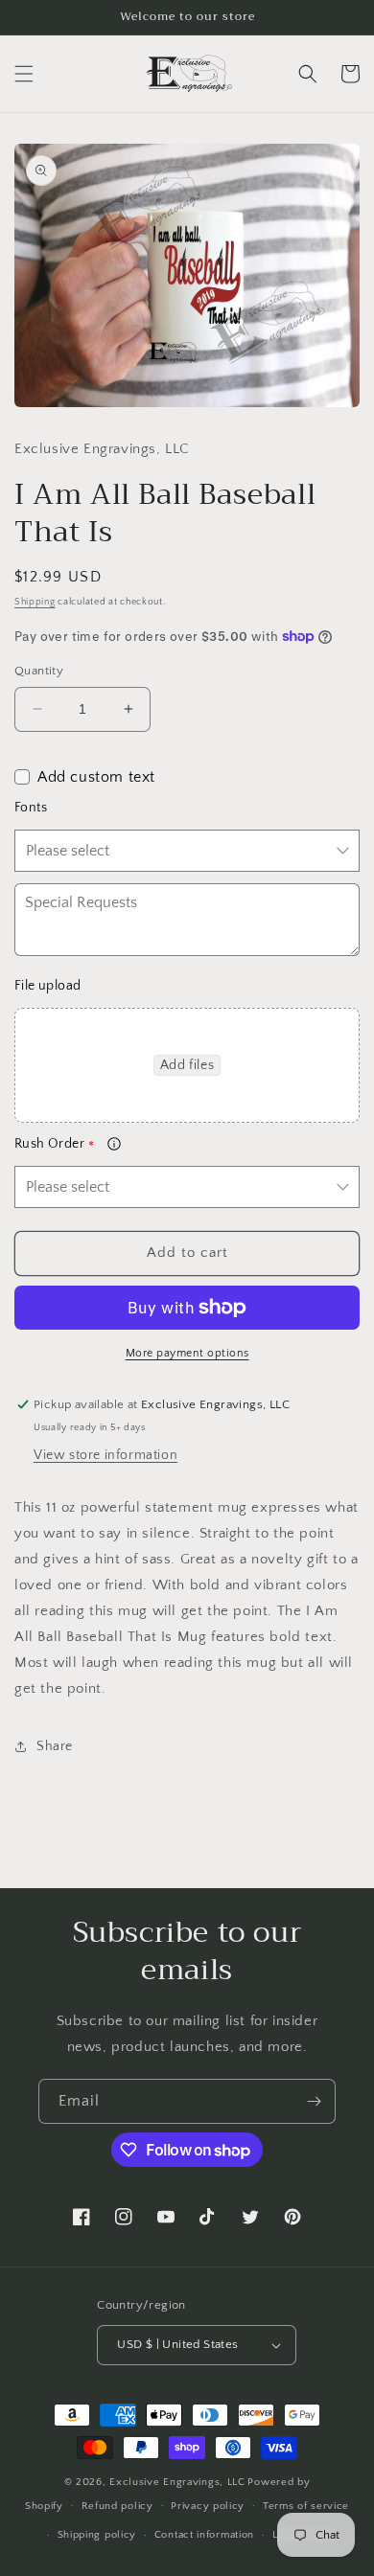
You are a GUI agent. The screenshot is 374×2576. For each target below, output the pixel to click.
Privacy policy (208, 2506)
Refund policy (117, 2506)
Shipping (35, 602)
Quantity (39, 671)
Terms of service (306, 2506)
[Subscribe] (314, 2101)
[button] (24, 74)
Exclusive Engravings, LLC (177, 2482)
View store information (105, 1455)
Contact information (204, 2535)
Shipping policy (97, 2535)
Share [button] (55, 1746)
